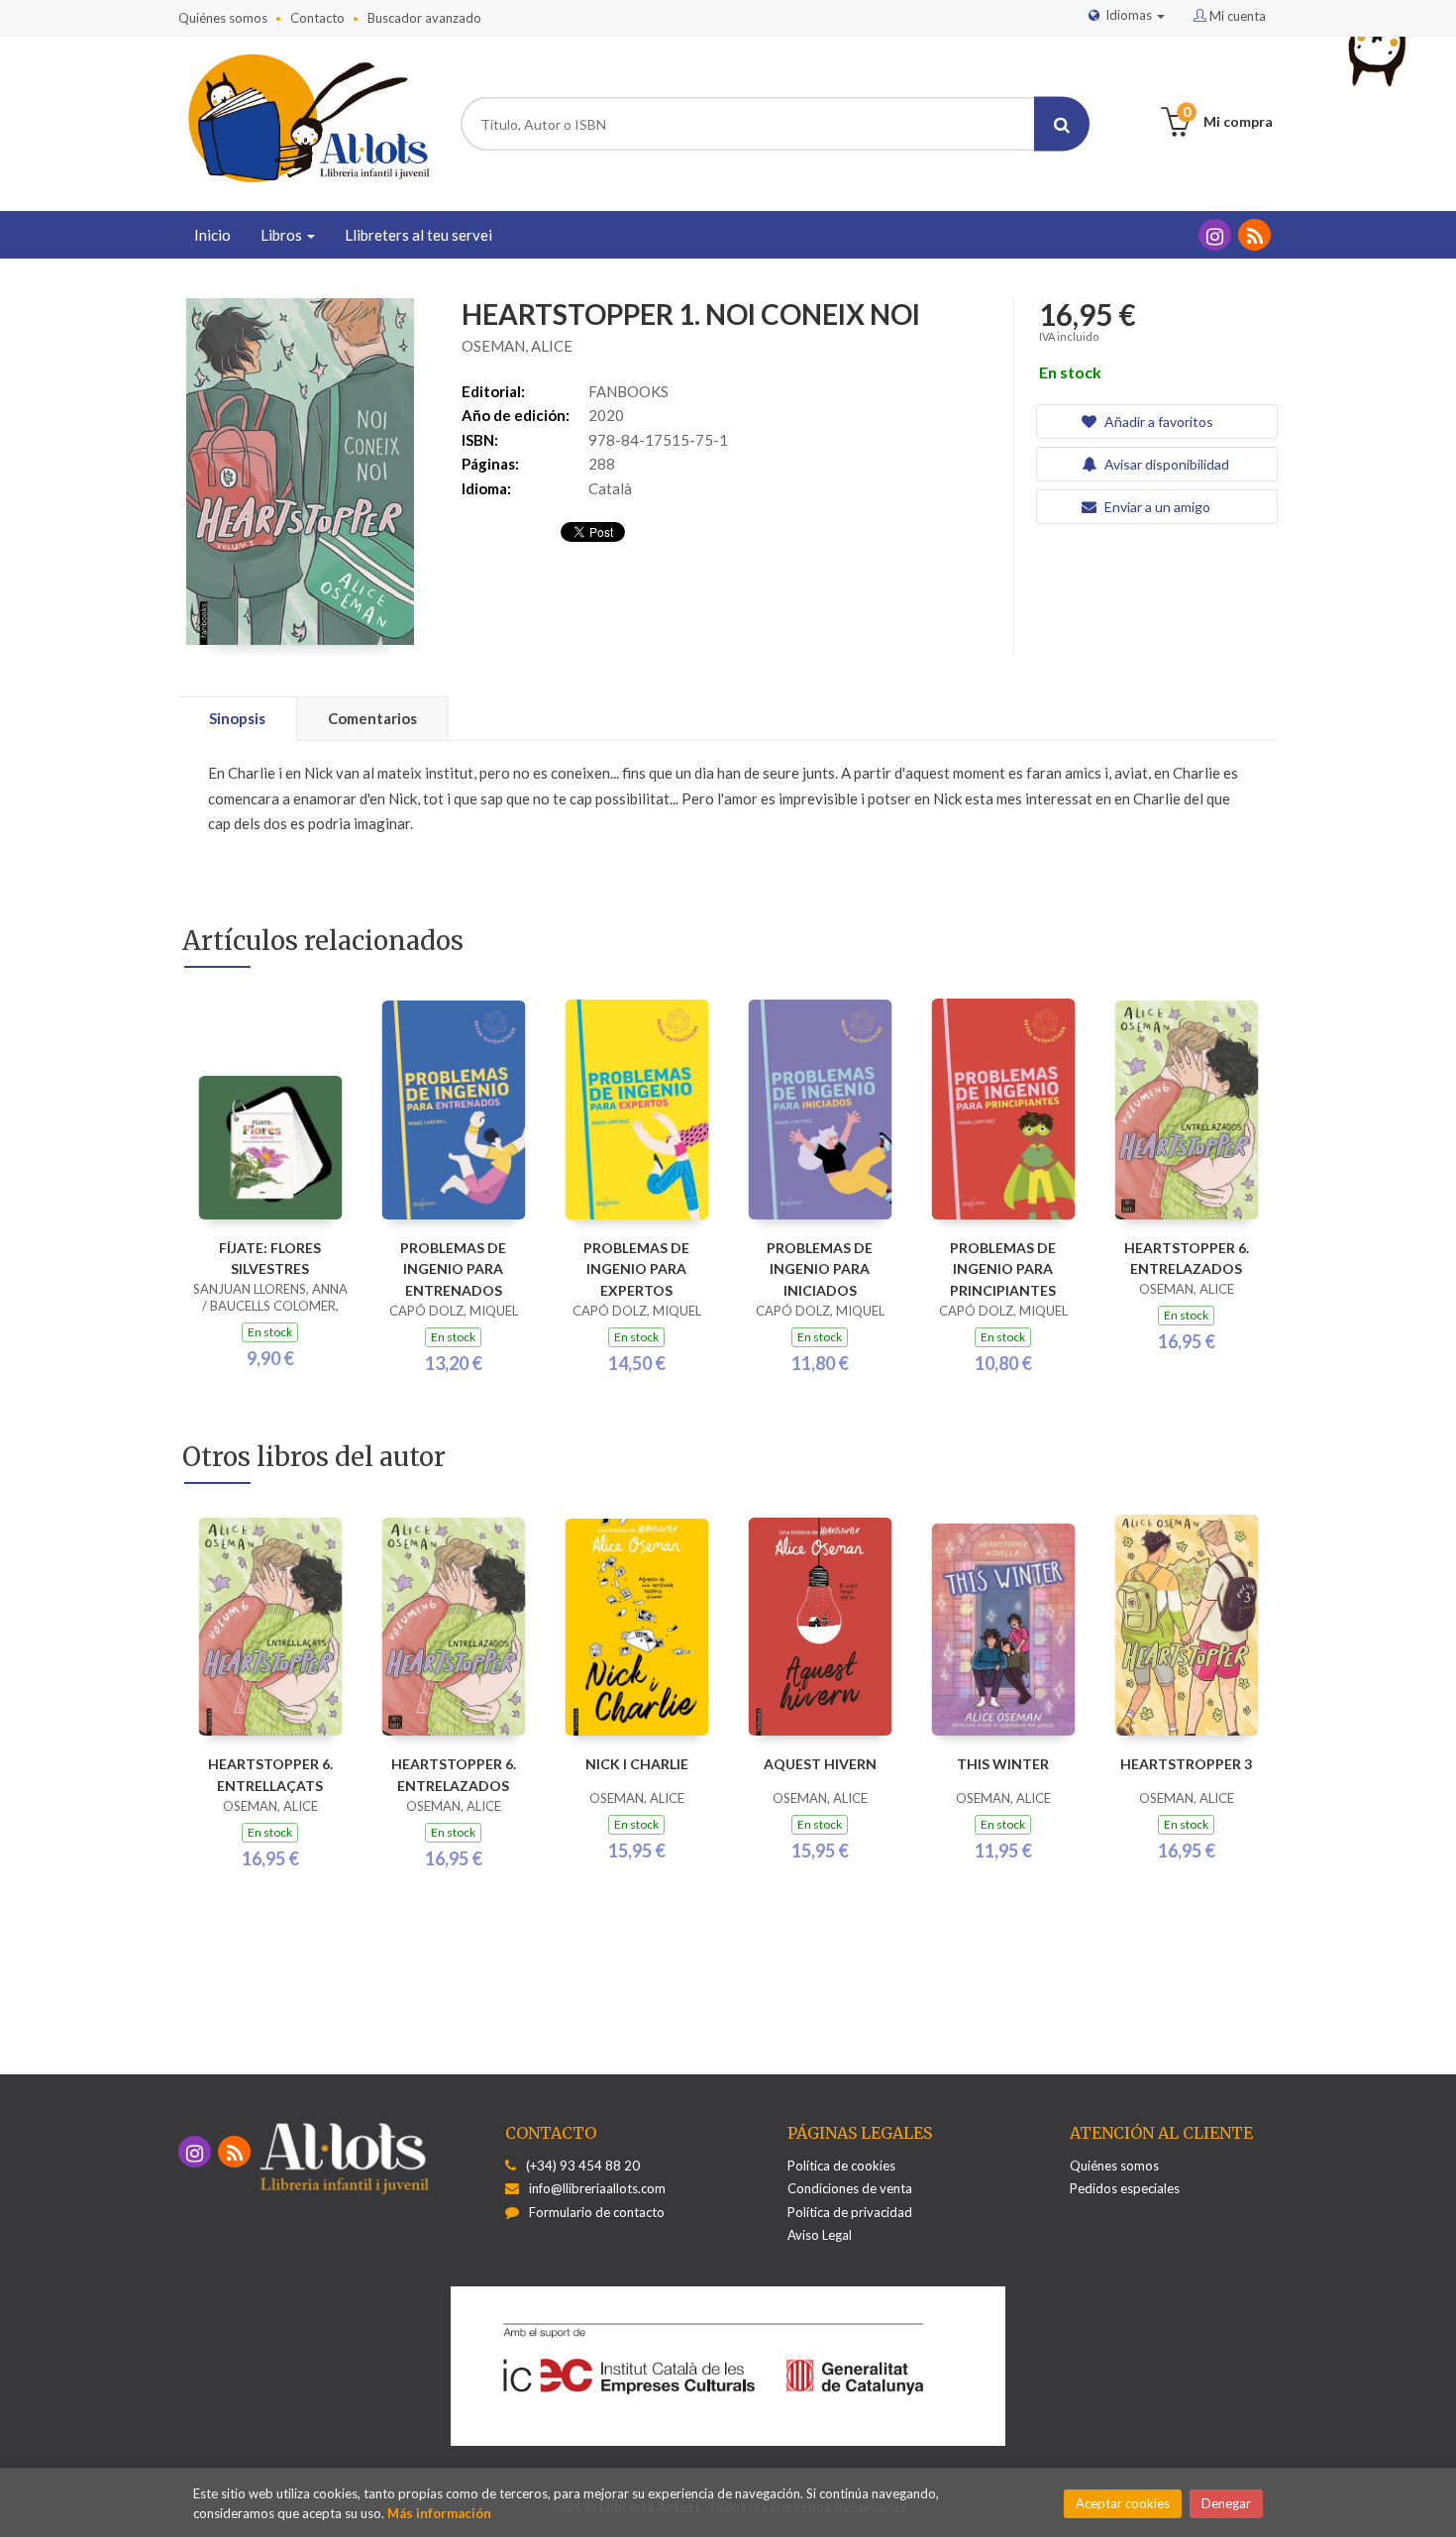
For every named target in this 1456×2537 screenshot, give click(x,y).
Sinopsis (237, 718)
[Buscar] (1062, 124)
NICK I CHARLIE (637, 1764)
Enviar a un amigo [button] (1156, 507)
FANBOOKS (628, 391)
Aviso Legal (820, 2235)
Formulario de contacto (597, 2212)
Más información (439, 2513)
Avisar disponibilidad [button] (1165, 464)
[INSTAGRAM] (1215, 235)
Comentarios (372, 718)
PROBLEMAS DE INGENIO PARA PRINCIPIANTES (1003, 1269)
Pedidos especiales (1125, 2188)
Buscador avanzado (424, 18)
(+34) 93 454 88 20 (583, 2166)
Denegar (1226, 2503)
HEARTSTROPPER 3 (1186, 1764)
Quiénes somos (223, 18)
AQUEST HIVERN (820, 1764)
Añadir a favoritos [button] (1157, 422)
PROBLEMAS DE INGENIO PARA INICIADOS (820, 1269)
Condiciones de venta (850, 2188)
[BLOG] (1254, 235)
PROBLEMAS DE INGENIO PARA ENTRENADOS (453, 1269)
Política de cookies (841, 2166)
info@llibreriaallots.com (597, 2188)
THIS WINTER (1003, 1764)
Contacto (317, 18)
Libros (283, 235)
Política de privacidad (850, 2212)
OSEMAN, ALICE (517, 346)
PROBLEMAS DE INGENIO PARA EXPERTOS (636, 1269)
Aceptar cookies (1123, 2503)
